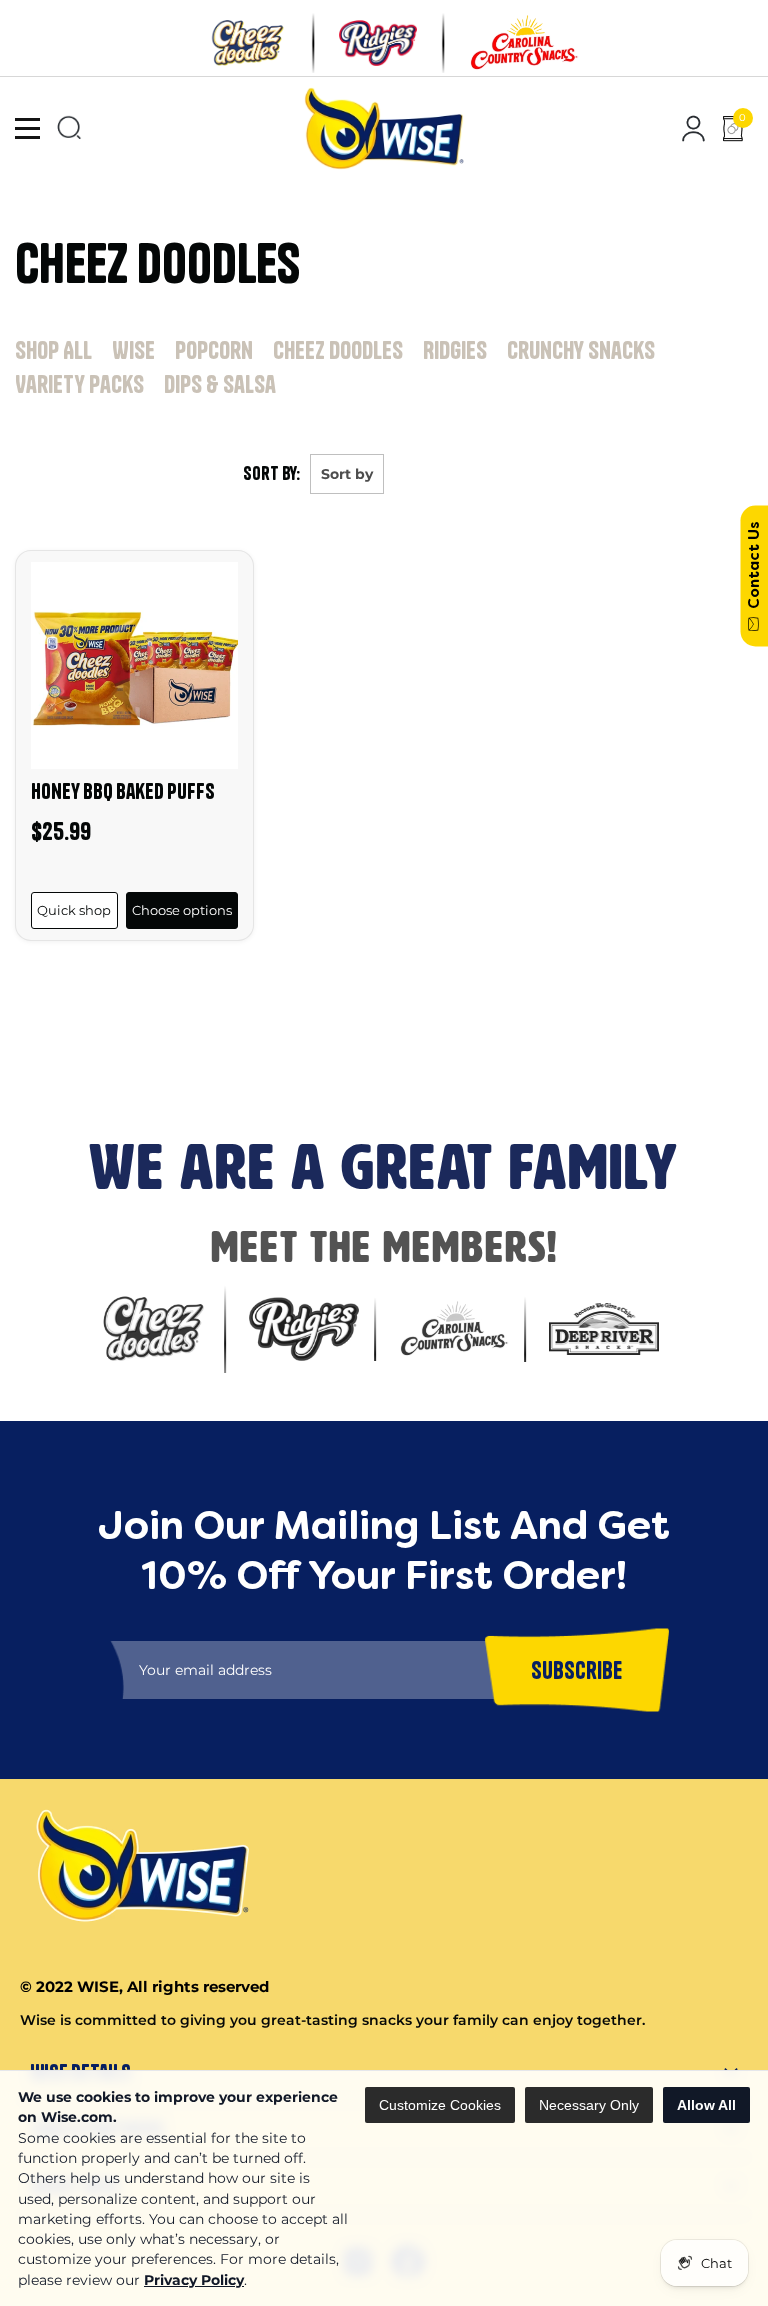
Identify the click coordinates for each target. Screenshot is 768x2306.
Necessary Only (589, 2105)
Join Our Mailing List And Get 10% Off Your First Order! (341, 990)
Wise (133, 350)
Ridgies (455, 350)
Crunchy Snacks (581, 350)
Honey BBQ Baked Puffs (123, 791)
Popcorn (214, 350)
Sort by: (271, 473)
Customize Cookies (440, 2105)
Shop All (53, 350)
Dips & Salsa (220, 384)
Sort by (347, 474)
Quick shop (74, 910)
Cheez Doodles (338, 350)
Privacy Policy (194, 2280)
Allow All (706, 2105)
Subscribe (41, 1059)
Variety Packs (79, 384)
